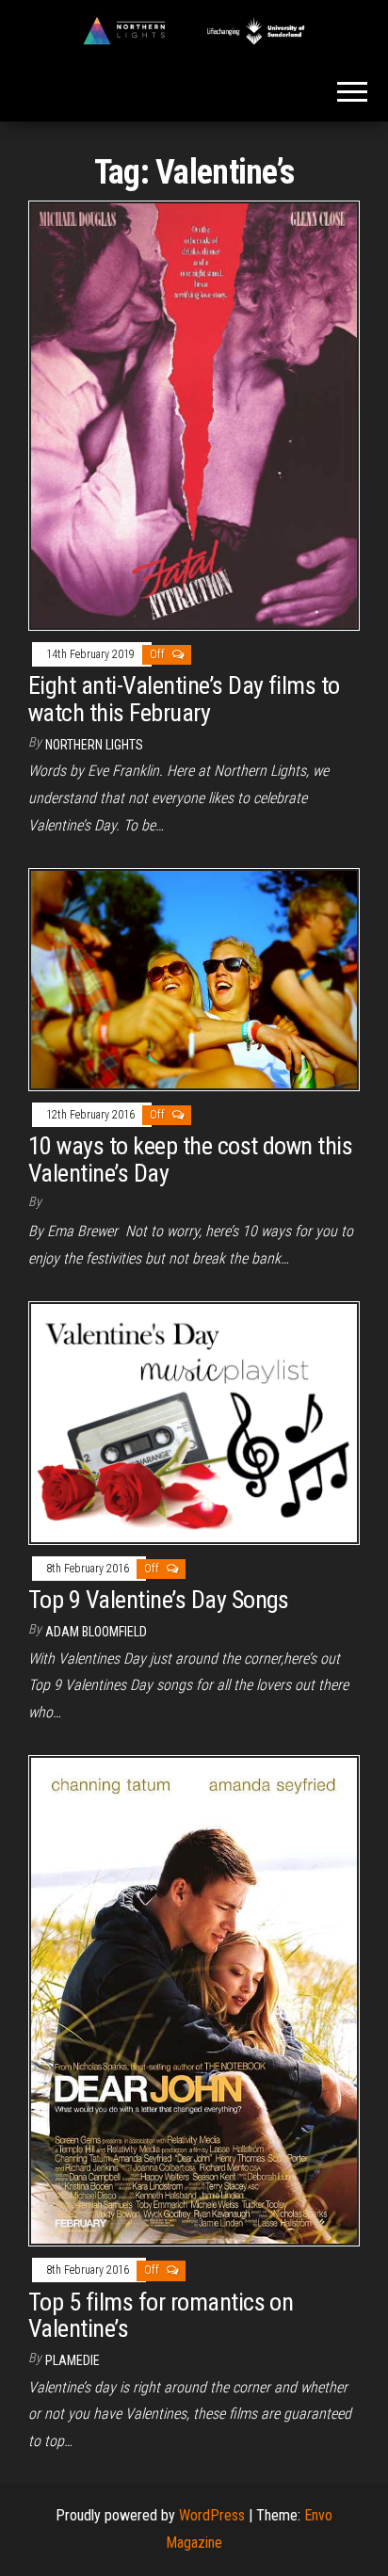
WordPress (212, 2515)
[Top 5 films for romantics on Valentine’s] (194, 1999)
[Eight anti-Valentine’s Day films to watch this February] (194, 415)
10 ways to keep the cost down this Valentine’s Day (190, 1159)
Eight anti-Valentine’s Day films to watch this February (184, 699)
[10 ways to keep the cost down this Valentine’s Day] (194, 978)
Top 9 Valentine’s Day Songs (159, 1600)
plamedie (73, 2360)
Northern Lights (94, 745)
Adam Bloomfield (96, 1632)
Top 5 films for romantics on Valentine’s (161, 2316)
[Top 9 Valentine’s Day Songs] (194, 1421)
